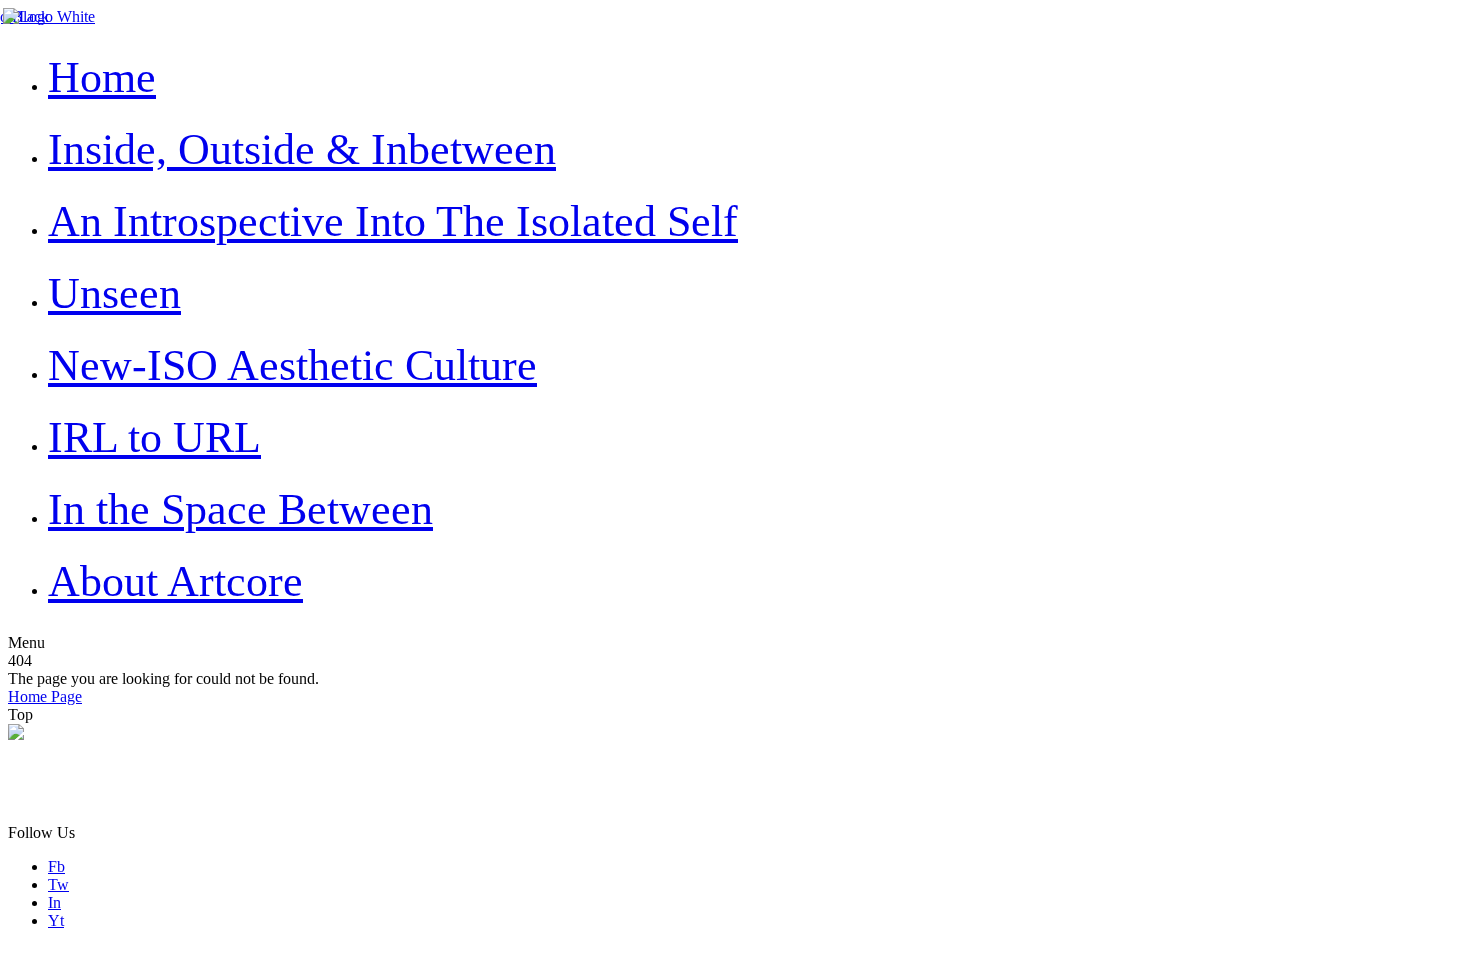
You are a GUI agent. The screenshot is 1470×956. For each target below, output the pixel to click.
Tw (58, 884)
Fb (56, 866)
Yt (56, 920)
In (54, 902)
